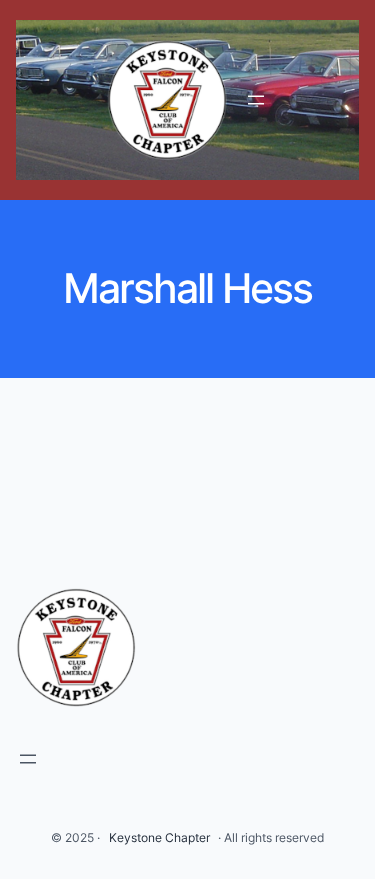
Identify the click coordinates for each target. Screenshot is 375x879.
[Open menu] (256, 100)
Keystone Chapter (159, 837)
